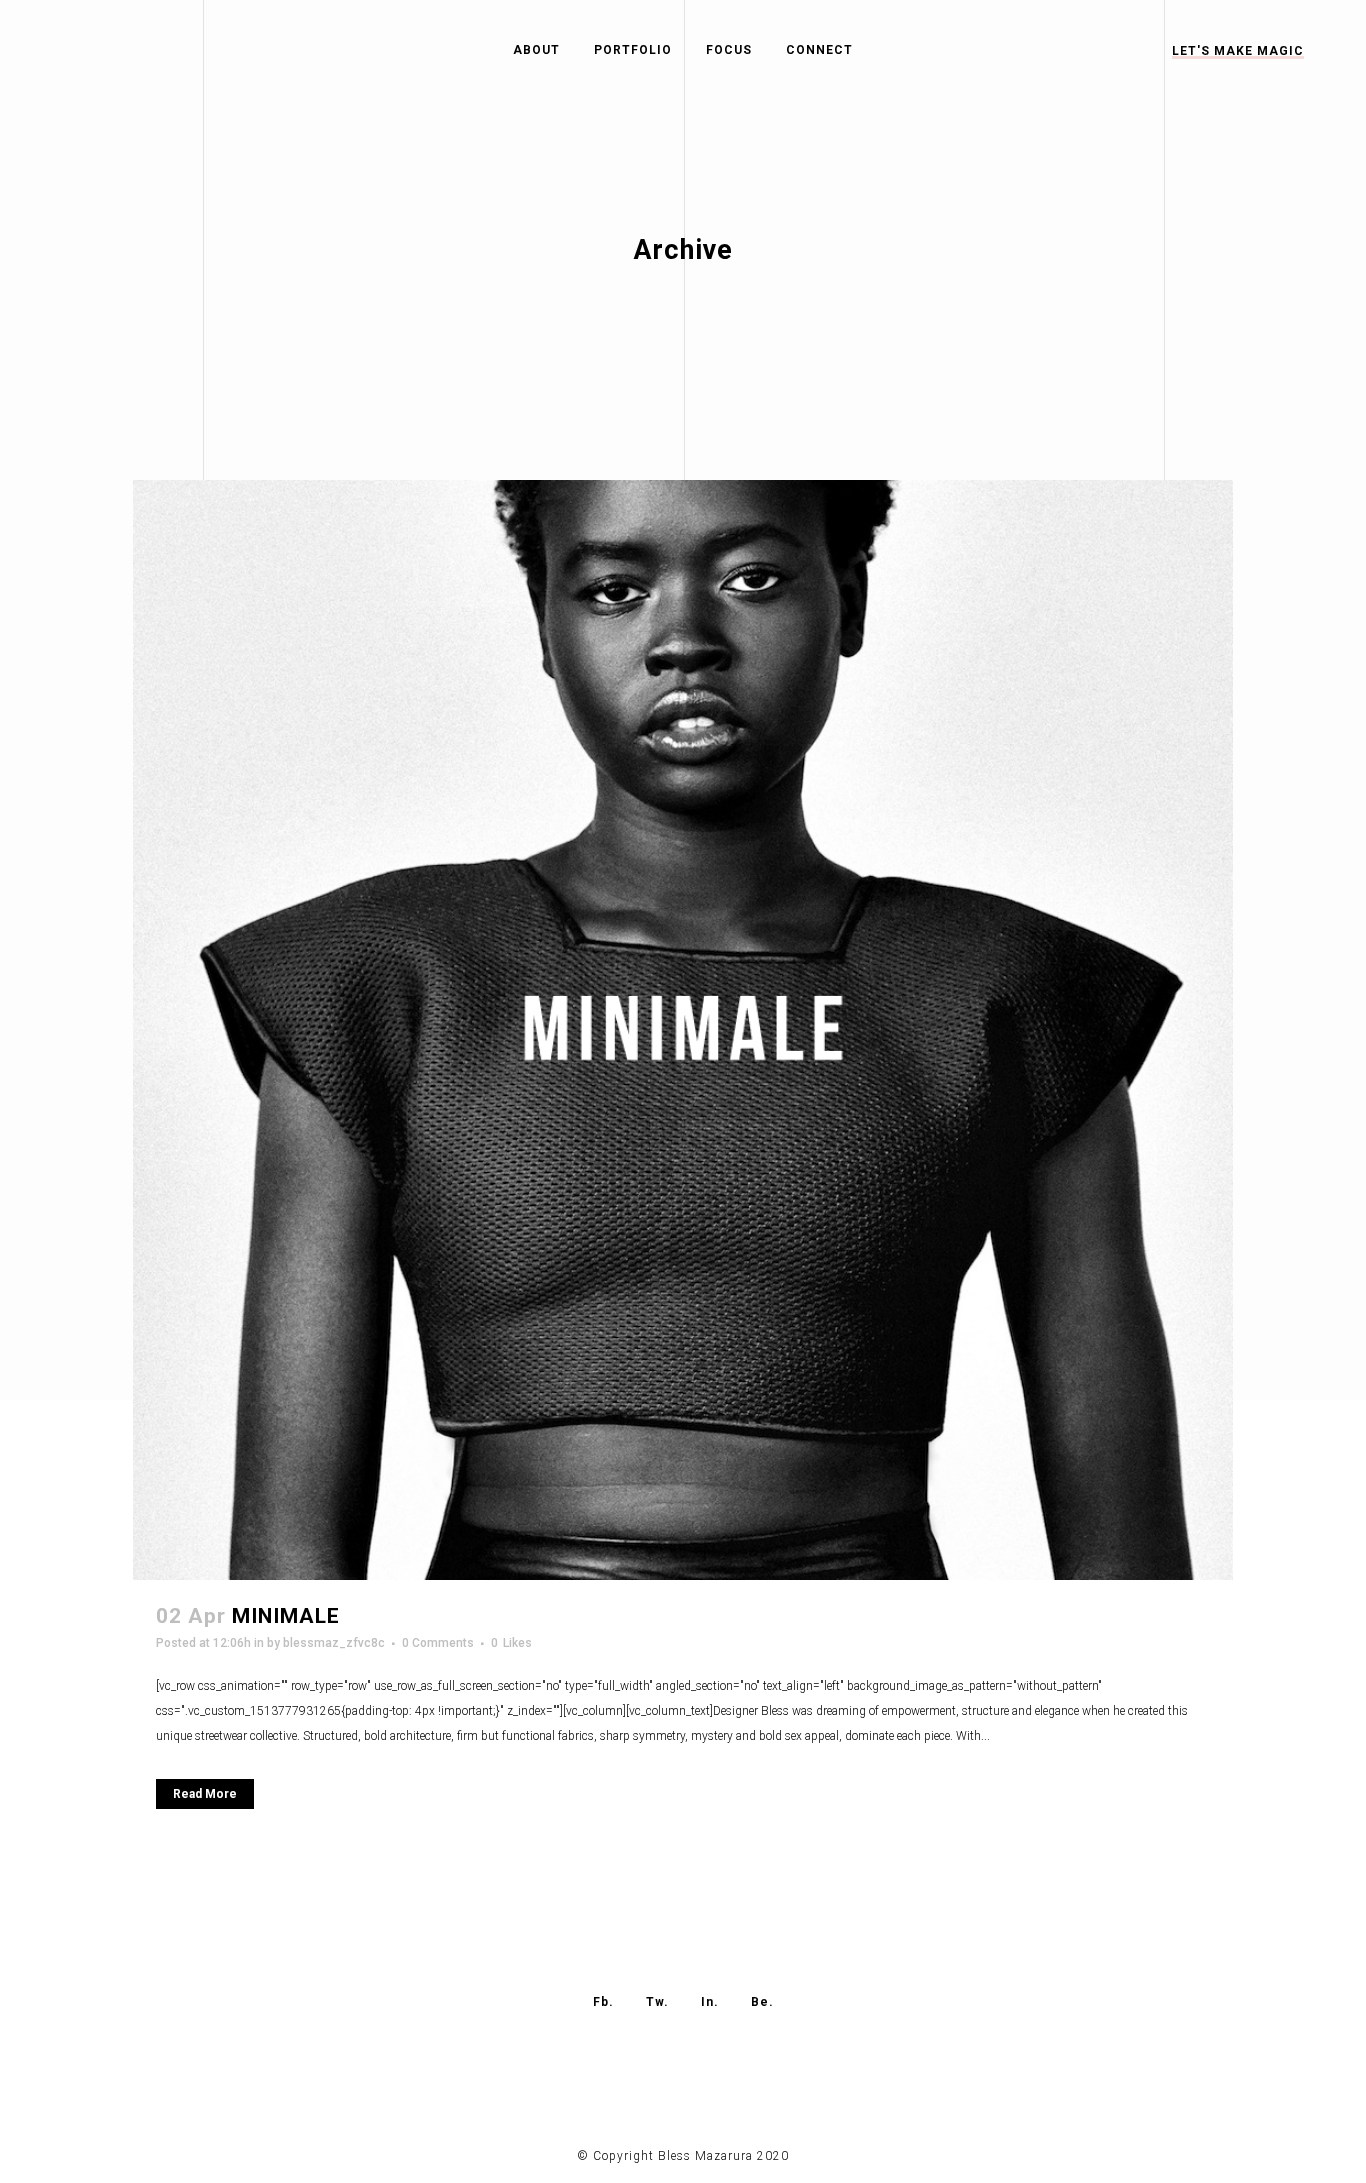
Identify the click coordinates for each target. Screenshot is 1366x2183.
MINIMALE (286, 1616)
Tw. (657, 2002)
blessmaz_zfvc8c (334, 1643)
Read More (205, 1794)
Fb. (603, 2002)
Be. (762, 2002)
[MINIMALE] (683, 1030)
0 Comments (438, 1643)
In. (710, 2002)
